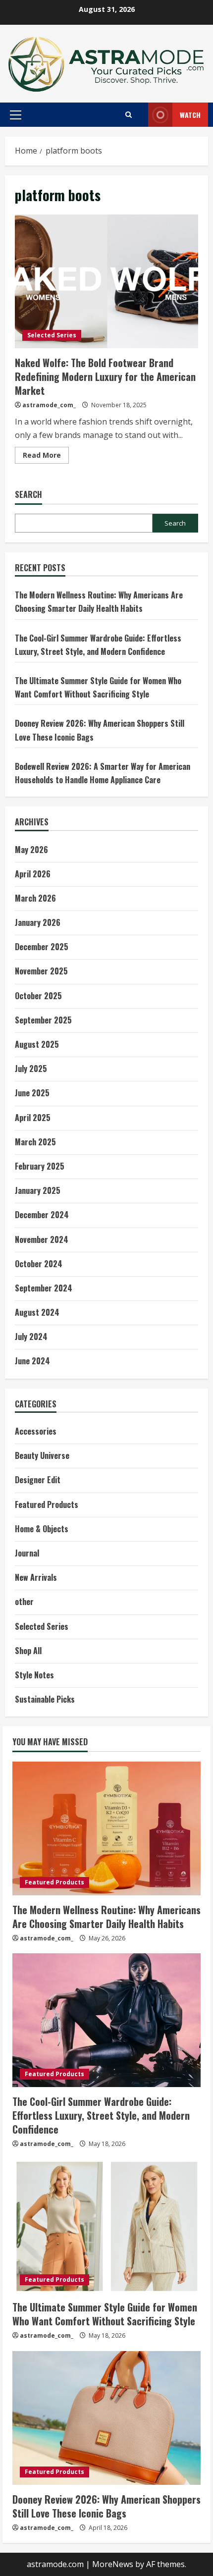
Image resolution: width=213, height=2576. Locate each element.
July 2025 (31, 1069)
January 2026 (38, 922)
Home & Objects (42, 1529)
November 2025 (41, 971)
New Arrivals (36, 1577)
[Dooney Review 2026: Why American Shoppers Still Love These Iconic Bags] (106, 2418)
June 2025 (32, 1093)
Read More (46, 457)
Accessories (36, 1431)
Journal (27, 1553)
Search (28, 495)
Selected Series (52, 335)
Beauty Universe (42, 1455)
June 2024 (32, 1361)
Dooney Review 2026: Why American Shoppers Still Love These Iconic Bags (106, 2506)
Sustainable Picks (45, 1699)
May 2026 (31, 850)
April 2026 (33, 874)
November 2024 (42, 1239)
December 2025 (42, 947)
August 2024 (37, 1312)
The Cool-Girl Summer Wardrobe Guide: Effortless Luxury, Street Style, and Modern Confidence (101, 2115)
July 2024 (31, 1337)
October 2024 (39, 1264)
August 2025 (37, 1044)
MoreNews (113, 2564)
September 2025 (43, 1020)
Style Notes (34, 1675)
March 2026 (35, 898)
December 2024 (42, 1215)
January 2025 (38, 1190)
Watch (190, 115)
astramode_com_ (49, 405)
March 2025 (35, 1142)
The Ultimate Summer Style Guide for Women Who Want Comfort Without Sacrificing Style (105, 2314)
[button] (16, 115)
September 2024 (44, 1288)
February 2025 (40, 1166)
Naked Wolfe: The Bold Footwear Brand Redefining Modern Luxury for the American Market (106, 281)
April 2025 (33, 1118)
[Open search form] (129, 115)
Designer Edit (38, 1480)
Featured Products (47, 1504)
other (24, 1602)
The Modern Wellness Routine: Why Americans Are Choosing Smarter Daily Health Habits (106, 1917)
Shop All (28, 1651)
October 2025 (38, 996)
